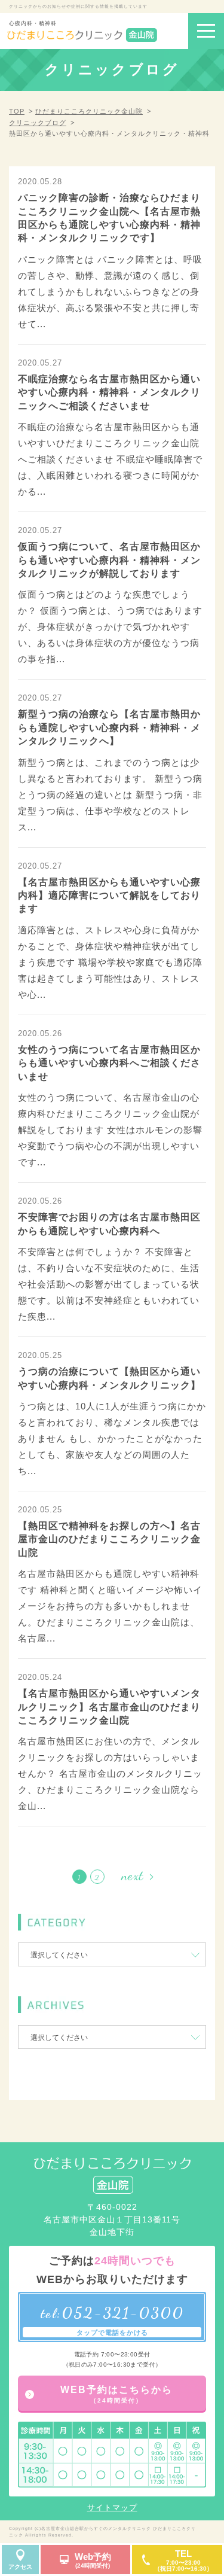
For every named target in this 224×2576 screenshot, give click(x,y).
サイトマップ (112, 2508)
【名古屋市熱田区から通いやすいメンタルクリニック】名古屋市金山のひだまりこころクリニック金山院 (109, 1707)
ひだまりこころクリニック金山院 (89, 111)
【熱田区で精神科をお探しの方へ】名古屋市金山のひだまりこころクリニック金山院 (109, 1539)
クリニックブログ (38, 123)
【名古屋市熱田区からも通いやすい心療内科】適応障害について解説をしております (109, 896)
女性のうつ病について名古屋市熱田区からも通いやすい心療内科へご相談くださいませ (109, 1063)
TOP (17, 111)
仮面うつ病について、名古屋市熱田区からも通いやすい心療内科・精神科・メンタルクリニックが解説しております (109, 560)
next (132, 1875)
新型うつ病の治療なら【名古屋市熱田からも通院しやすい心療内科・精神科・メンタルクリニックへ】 (109, 727)
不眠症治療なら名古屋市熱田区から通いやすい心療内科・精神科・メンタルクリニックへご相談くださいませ (109, 392)
